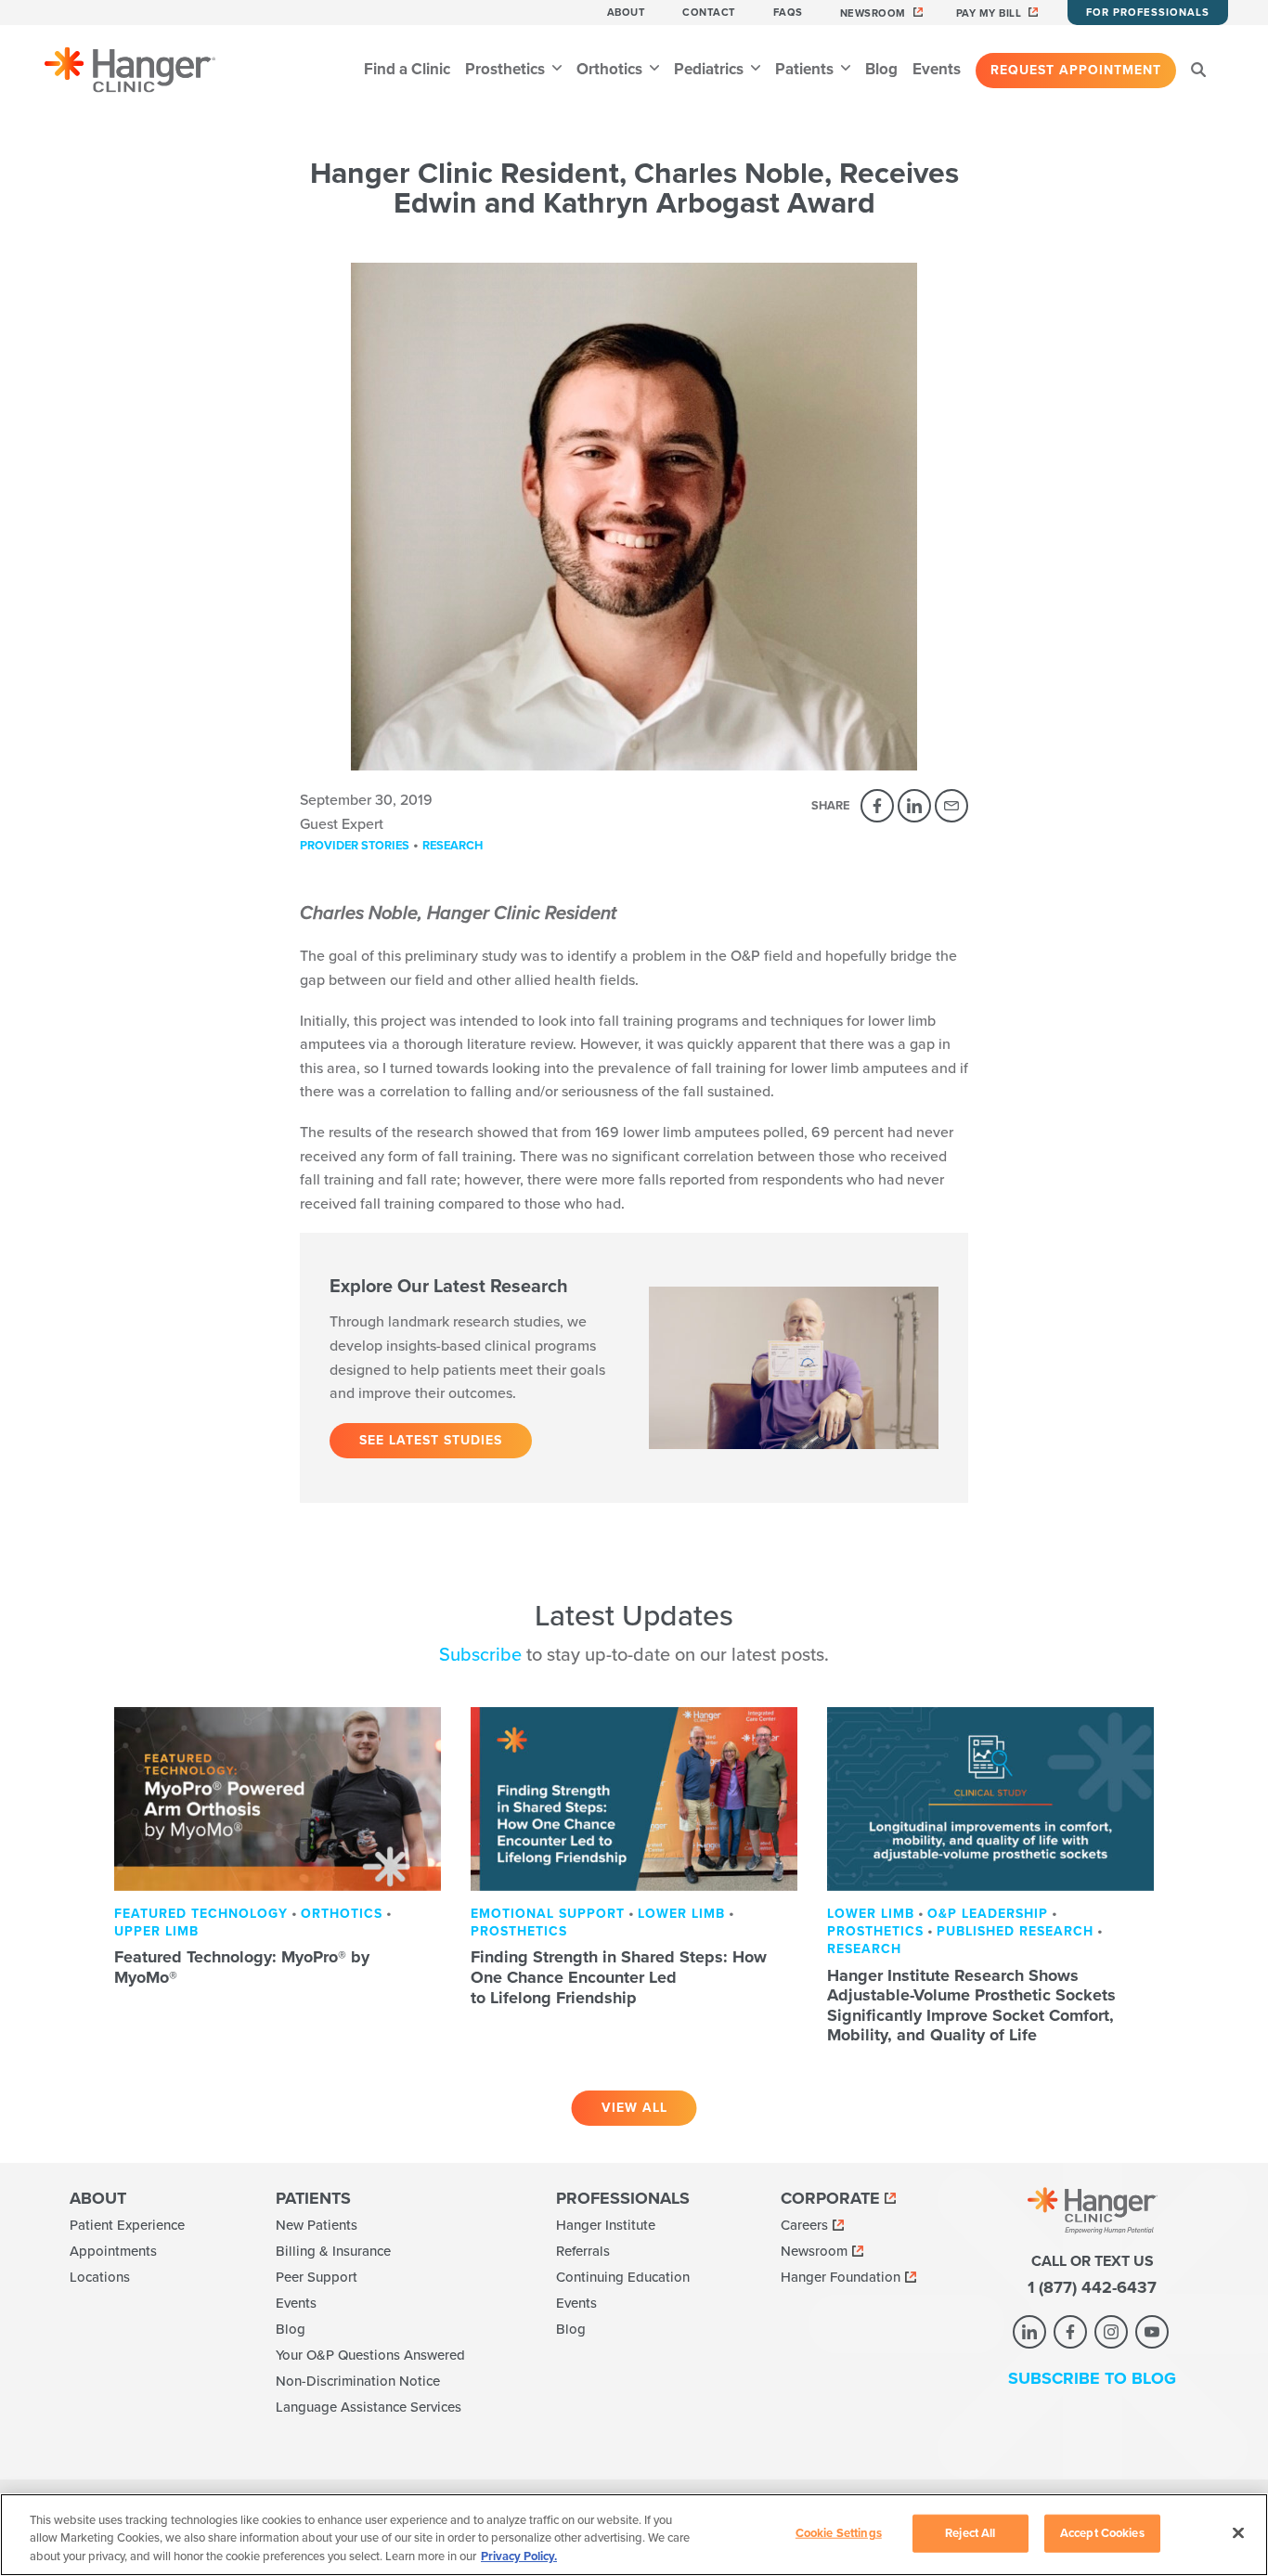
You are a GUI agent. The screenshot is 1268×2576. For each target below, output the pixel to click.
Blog (881, 69)
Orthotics (611, 69)
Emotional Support (548, 1914)
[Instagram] (1111, 2332)
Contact (709, 13)
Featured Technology (201, 1914)
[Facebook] (877, 806)
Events (937, 69)
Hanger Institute (606, 2225)
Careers (804, 2225)
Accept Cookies (1102, 2532)
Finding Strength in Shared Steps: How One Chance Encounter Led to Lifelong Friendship (619, 1977)
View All (634, 2108)
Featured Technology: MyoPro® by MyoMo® (242, 1967)
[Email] (951, 806)
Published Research (1015, 1931)
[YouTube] (1152, 2332)
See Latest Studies (431, 1440)
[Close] (1238, 2532)
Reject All (970, 2532)
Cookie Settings (839, 2532)
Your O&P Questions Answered (370, 2355)
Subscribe (480, 1655)
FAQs (788, 13)
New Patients (317, 2225)
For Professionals (1148, 13)
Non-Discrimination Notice (358, 2381)
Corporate (830, 2198)
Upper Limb (156, 1931)
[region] (634, 2535)
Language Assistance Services (369, 2407)
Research (453, 846)
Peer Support (317, 2277)
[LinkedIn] (914, 806)
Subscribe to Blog (1092, 2378)
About (627, 13)
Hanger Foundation (841, 2277)
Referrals (583, 2251)
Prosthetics (507, 69)
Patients (806, 69)
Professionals (623, 2198)
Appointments (113, 2251)
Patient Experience (127, 2225)
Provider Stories (355, 846)
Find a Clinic (407, 69)
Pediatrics (711, 69)
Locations (100, 2277)
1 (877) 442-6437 (1092, 2287)
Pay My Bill (989, 13)
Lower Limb (681, 1914)
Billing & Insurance (333, 2251)
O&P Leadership (988, 1914)
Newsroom (873, 13)
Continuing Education (623, 2277)
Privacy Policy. (519, 2557)
